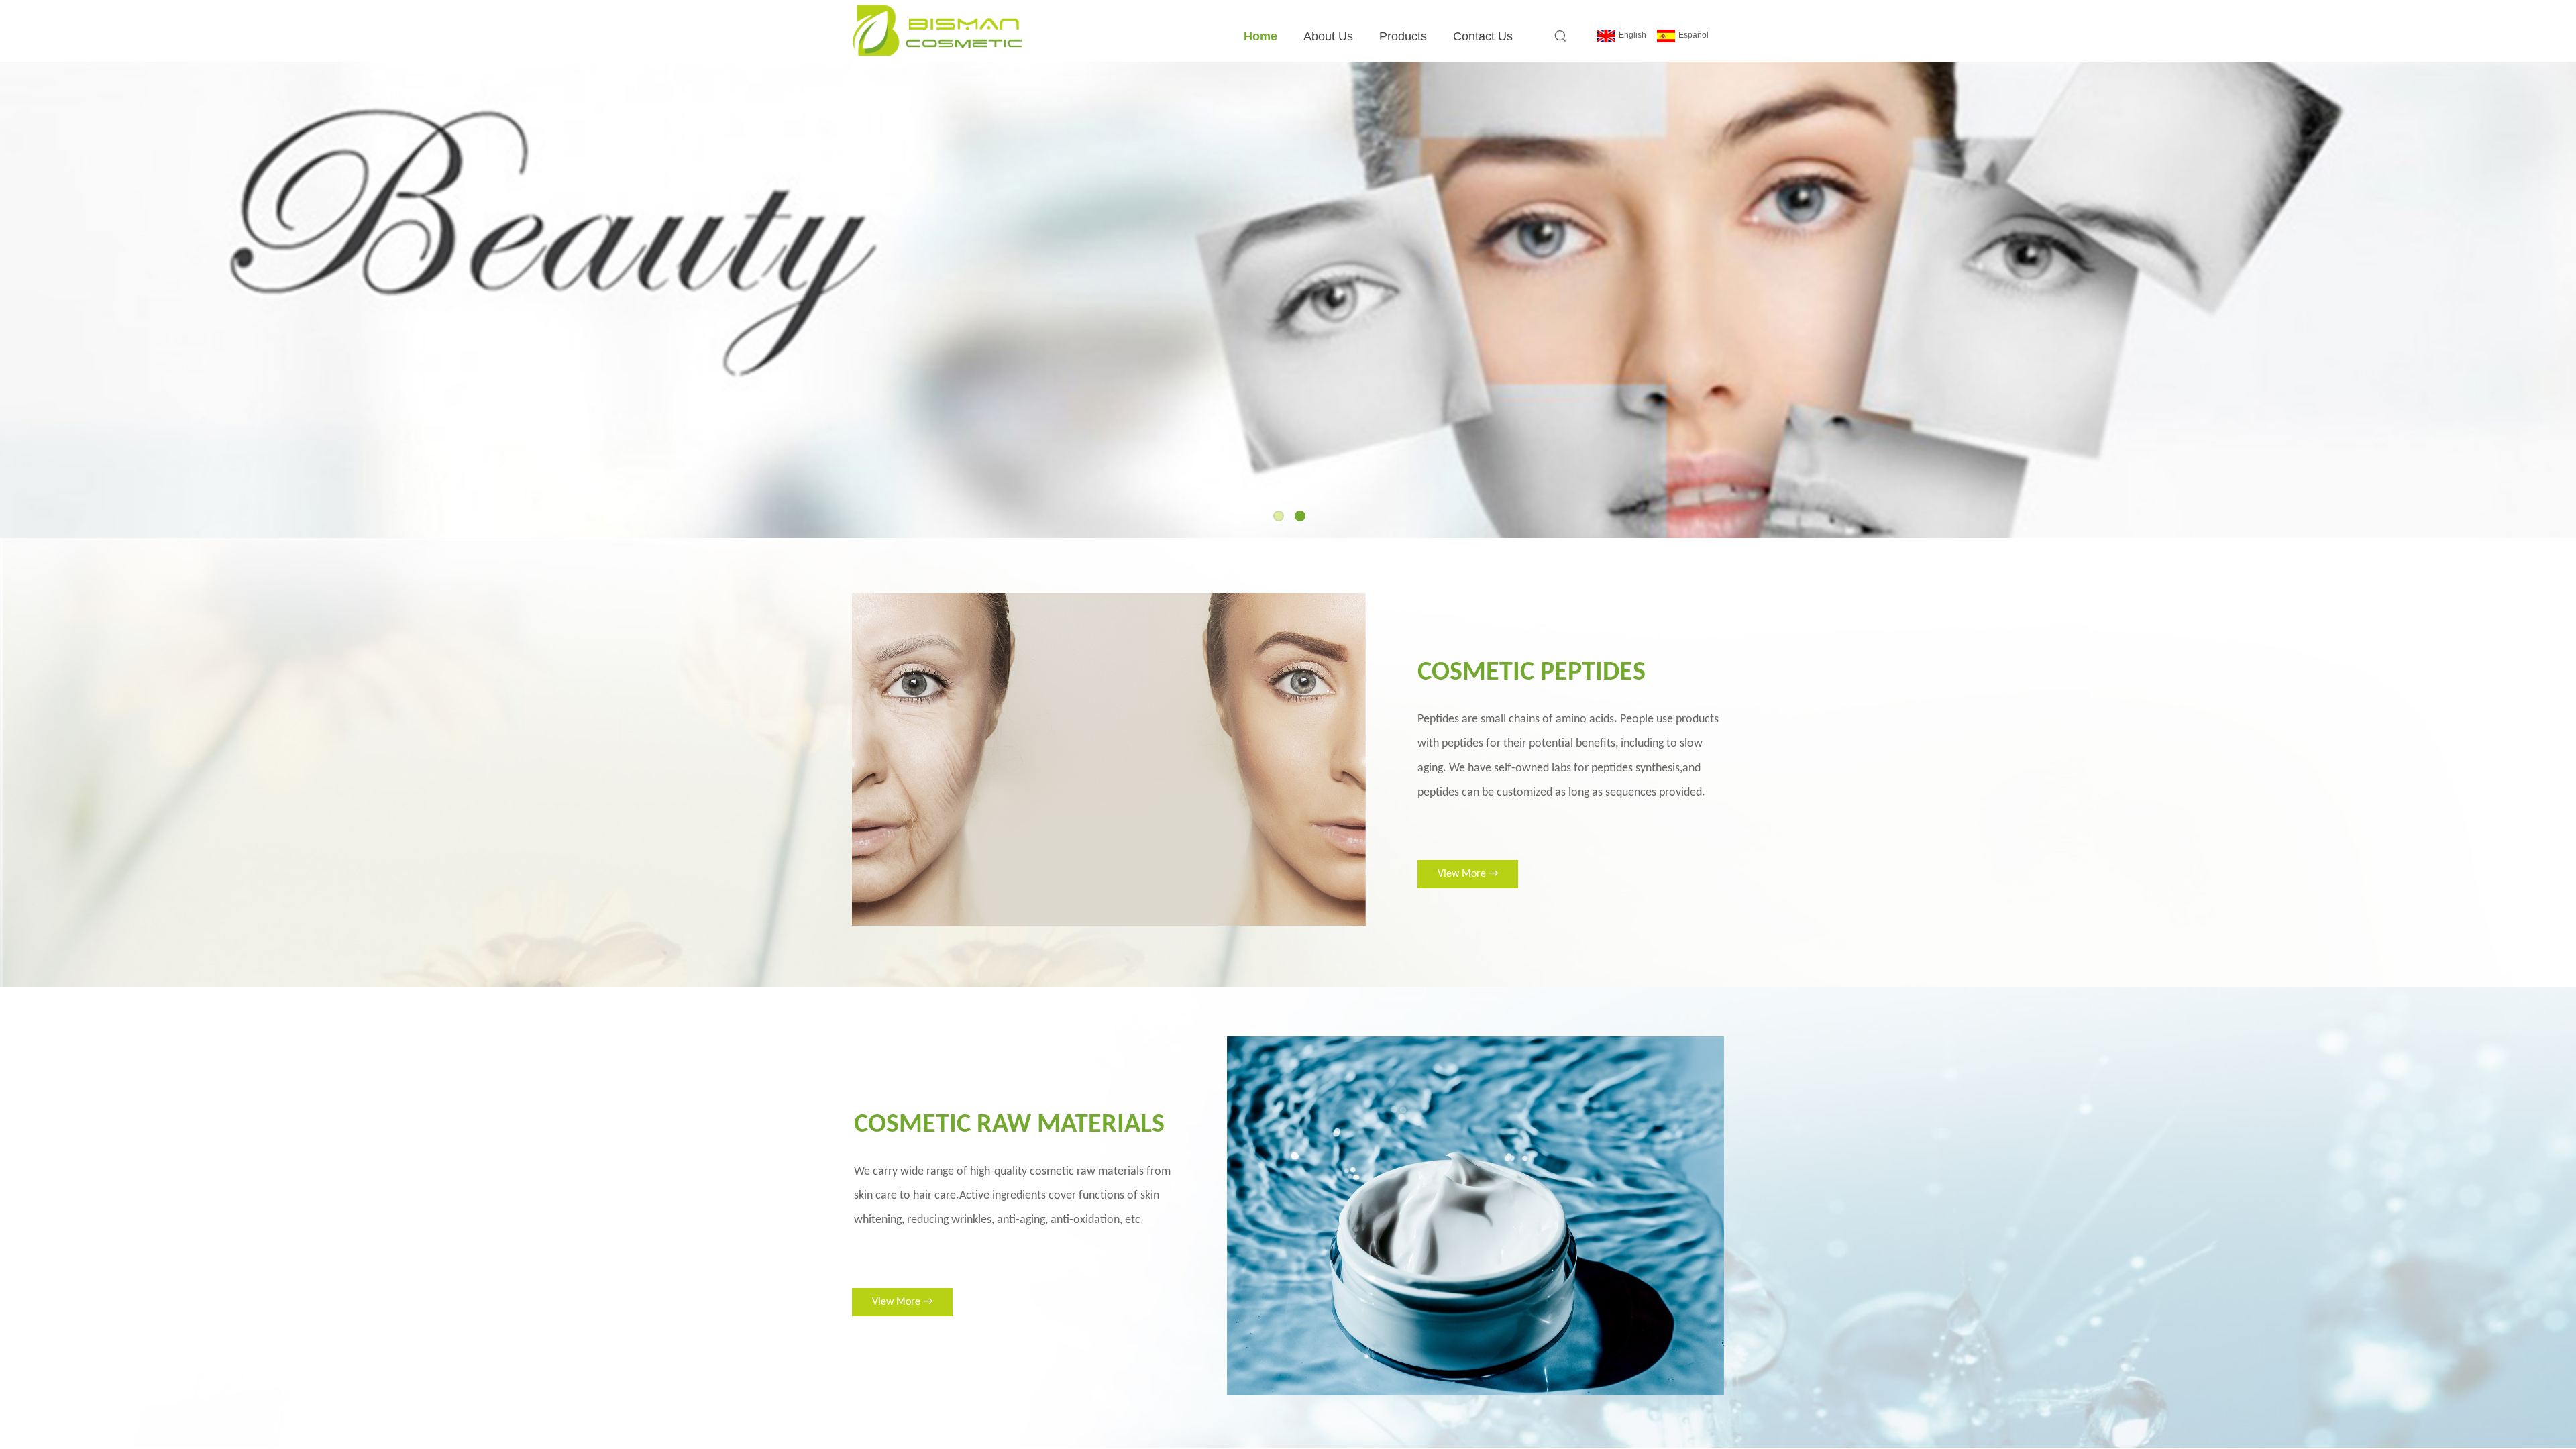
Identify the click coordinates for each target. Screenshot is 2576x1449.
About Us (1328, 36)
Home (1260, 36)
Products (1403, 36)
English (1632, 35)
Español (1694, 35)
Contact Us (1483, 36)
